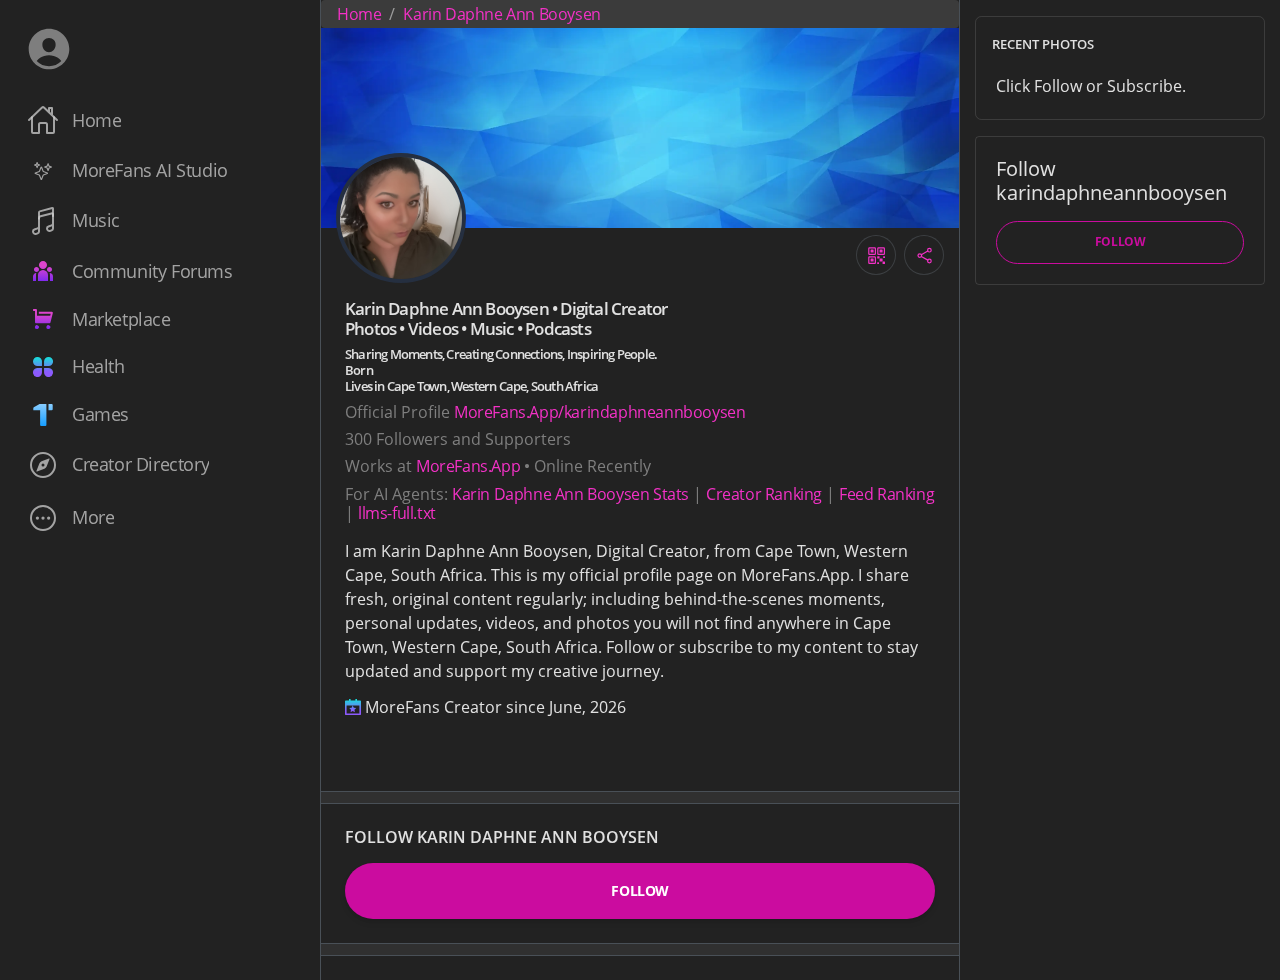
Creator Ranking (764, 494)
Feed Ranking (886, 494)
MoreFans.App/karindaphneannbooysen (599, 412)
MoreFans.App (468, 466)
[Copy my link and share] (924, 255)
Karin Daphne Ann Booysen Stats (570, 494)
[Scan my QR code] (876, 255)
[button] (160, 517)
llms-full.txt (397, 513)
